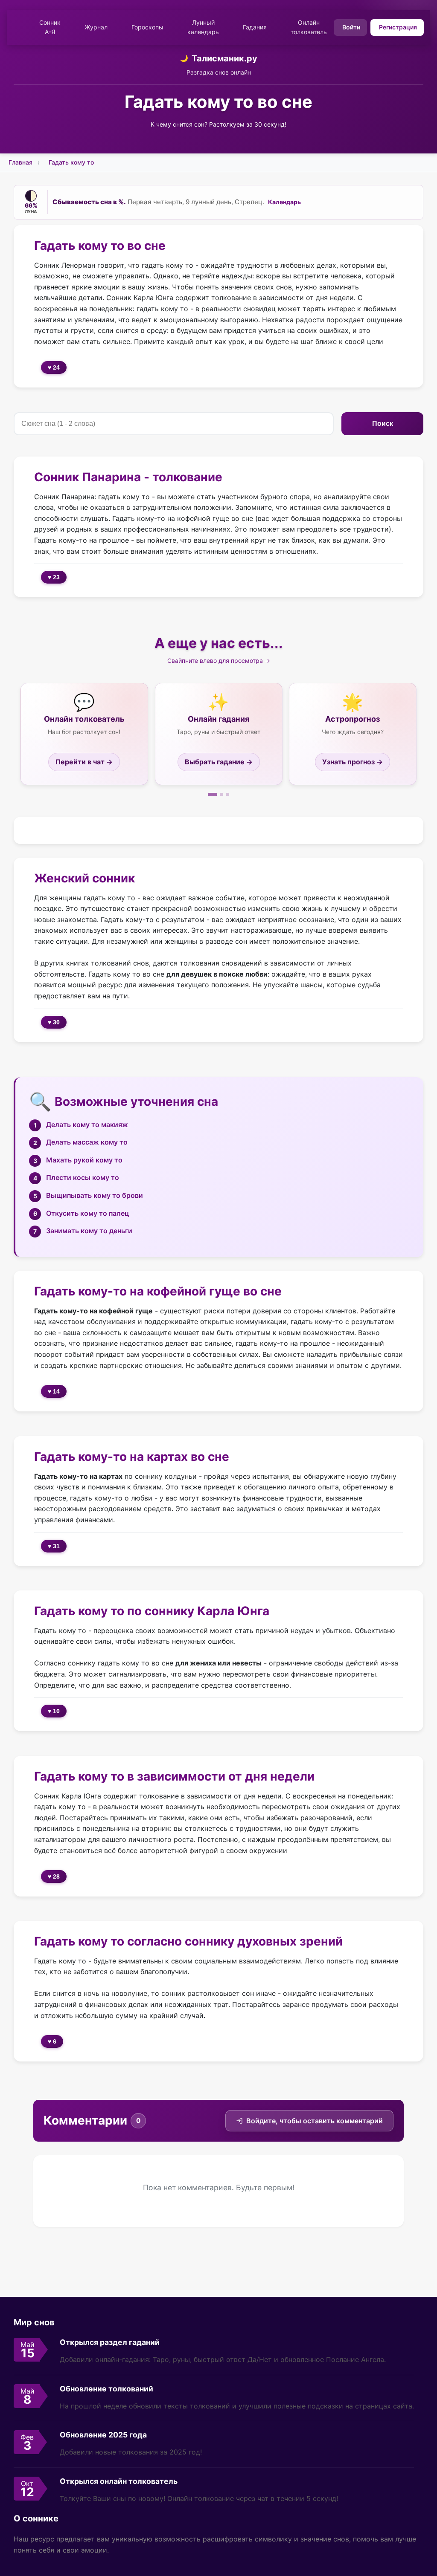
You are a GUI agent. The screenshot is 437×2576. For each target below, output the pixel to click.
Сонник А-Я (50, 27)
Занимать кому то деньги (89, 1231)
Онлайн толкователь (309, 27)
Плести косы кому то (83, 1177)
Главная (20, 162)
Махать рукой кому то (84, 1160)
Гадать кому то (71, 162)
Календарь (284, 202)
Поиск (383, 424)
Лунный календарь (203, 27)
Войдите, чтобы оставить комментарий (315, 2121)
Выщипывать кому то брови (95, 1195)
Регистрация (398, 27)
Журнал (96, 27)
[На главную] (19, 27)
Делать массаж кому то (87, 1142)
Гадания (255, 27)
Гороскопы (147, 27)
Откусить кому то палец (87, 1213)
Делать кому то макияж (87, 1125)
